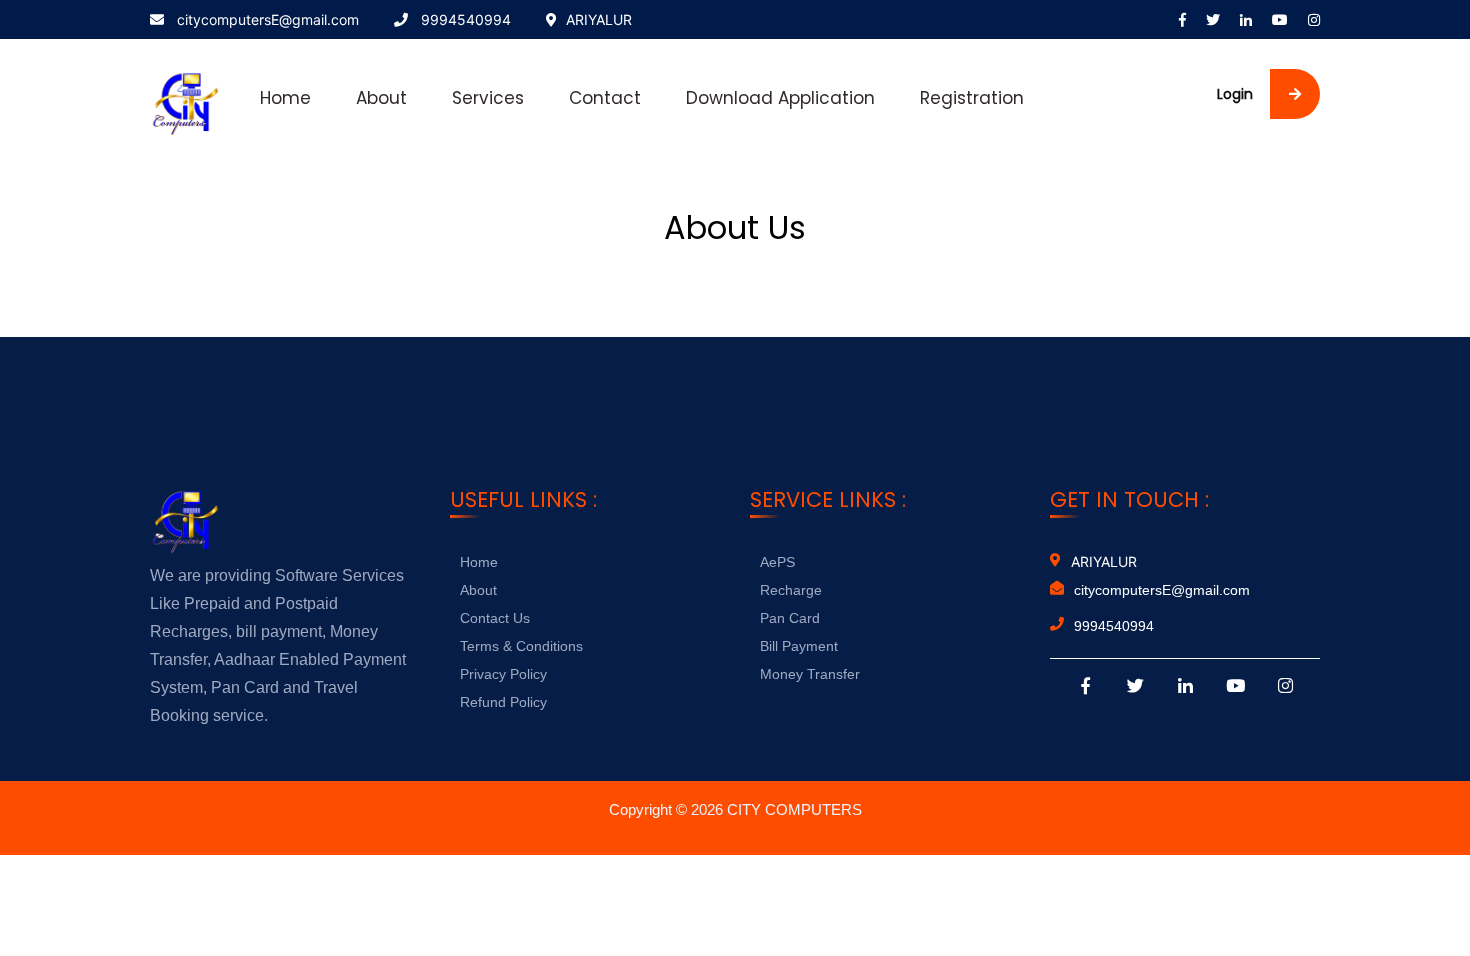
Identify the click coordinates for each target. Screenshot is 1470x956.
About (381, 98)
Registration (972, 98)
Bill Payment (799, 646)
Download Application (780, 98)
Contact (605, 98)
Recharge (791, 590)
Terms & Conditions (521, 646)
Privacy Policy (503, 674)
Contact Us (495, 618)
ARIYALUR (599, 19)
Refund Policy (503, 702)
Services (488, 98)
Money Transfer (810, 674)
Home (285, 98)
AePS (777, 562)
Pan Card (790, 618)
